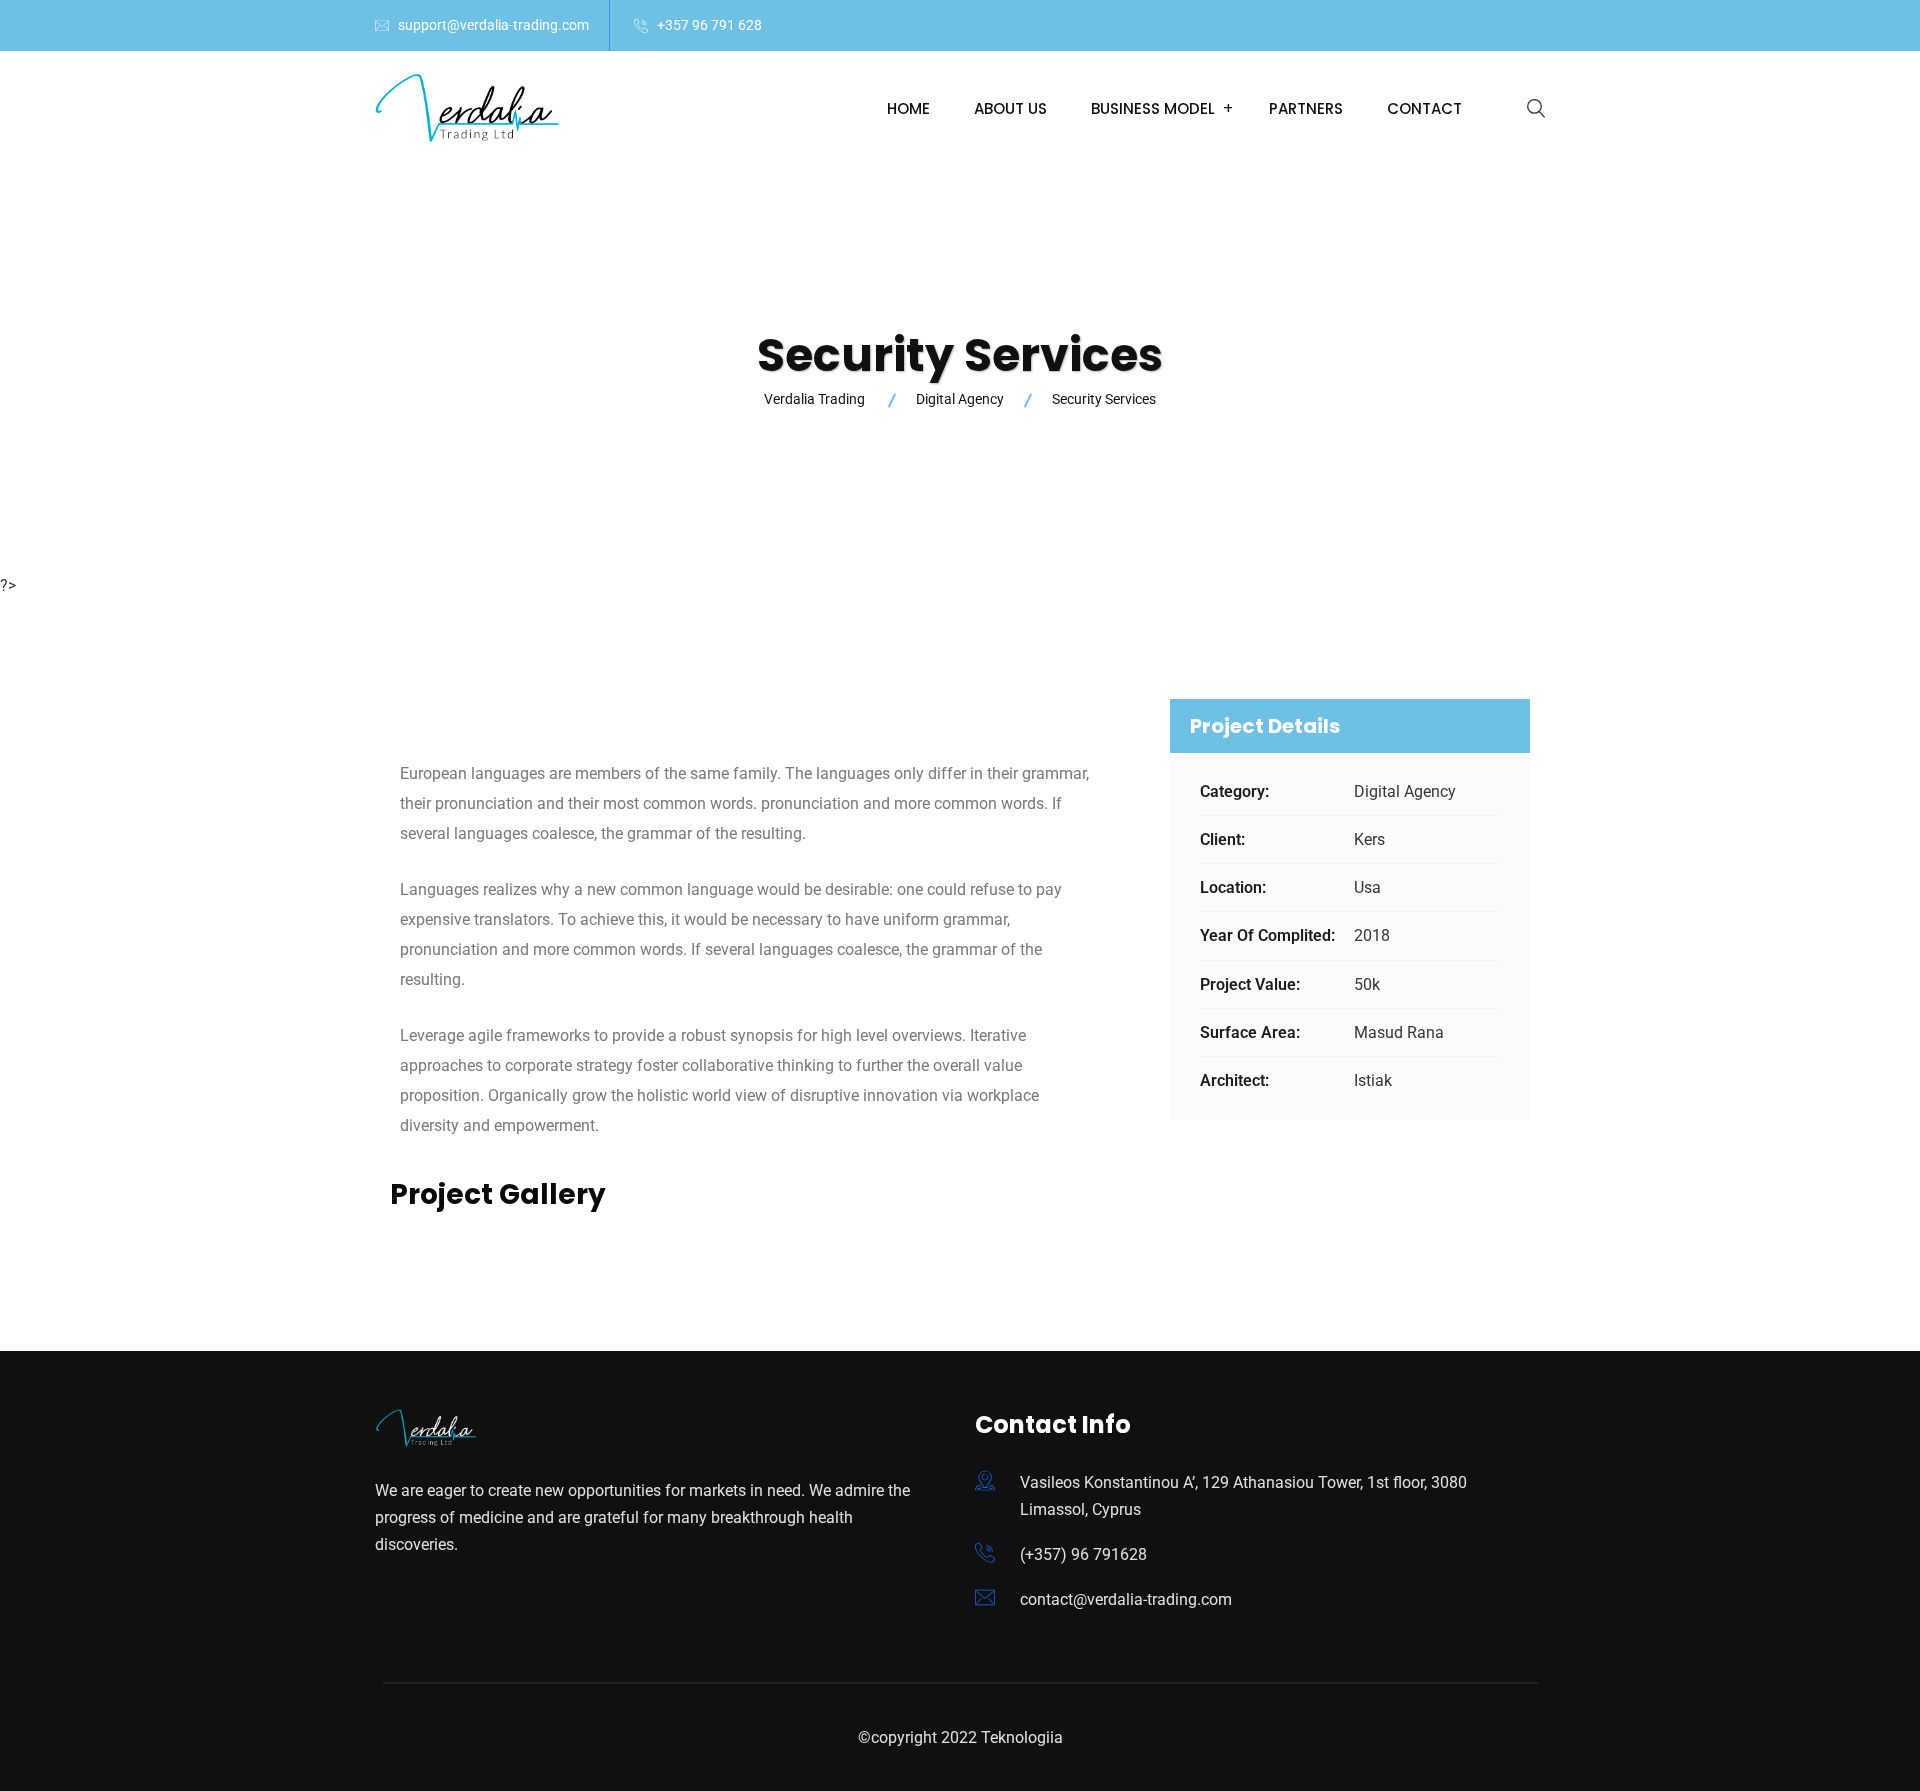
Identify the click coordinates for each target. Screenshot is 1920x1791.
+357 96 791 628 (709, 25)
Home (908, 108)
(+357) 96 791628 (1083, 1554)
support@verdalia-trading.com (493, 25)
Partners (1306, 108)
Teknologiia (1022, 1737)
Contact (1424, 108)
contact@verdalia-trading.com (1126, 1599)
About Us (1010, 108)
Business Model (1153, 108)
